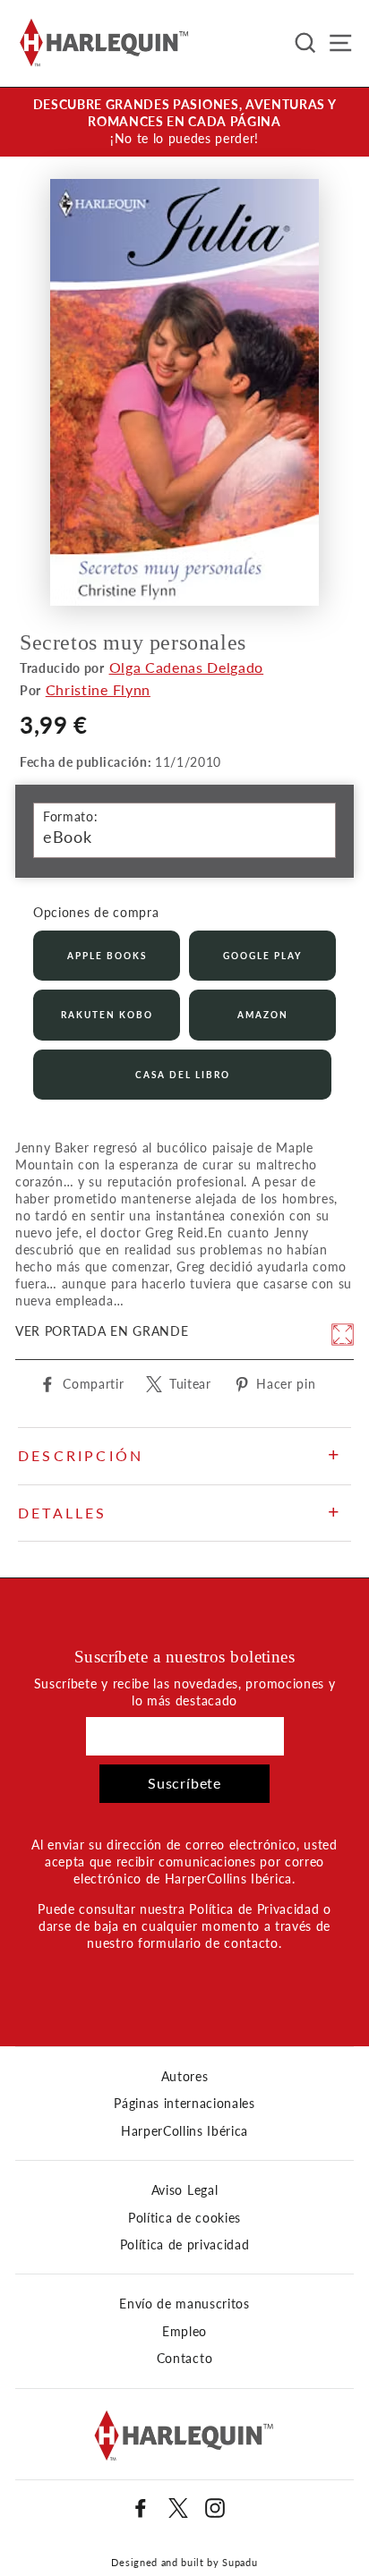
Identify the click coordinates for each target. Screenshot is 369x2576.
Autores (185, 2077)
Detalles (63, 1513)
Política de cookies (184, 2218)
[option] (184, 122)
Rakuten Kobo (107, 1015)
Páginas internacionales (184, 2104)
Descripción (81, 1455)
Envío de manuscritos (184, 2304)
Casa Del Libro (183, 1075)
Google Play (262, 956)
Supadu (240, 2562)
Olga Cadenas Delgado (187, 667)
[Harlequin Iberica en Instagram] (215, 2508)
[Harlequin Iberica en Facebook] (141, 2508)
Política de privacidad (185, 2245)
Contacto (184, 2359)
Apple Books (107, 956)
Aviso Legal (184, 2190)
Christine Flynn (98, 689)
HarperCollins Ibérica (184, 2131)
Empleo (184, 2332)
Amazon (263, 1015)
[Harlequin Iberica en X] (178, 2508)
